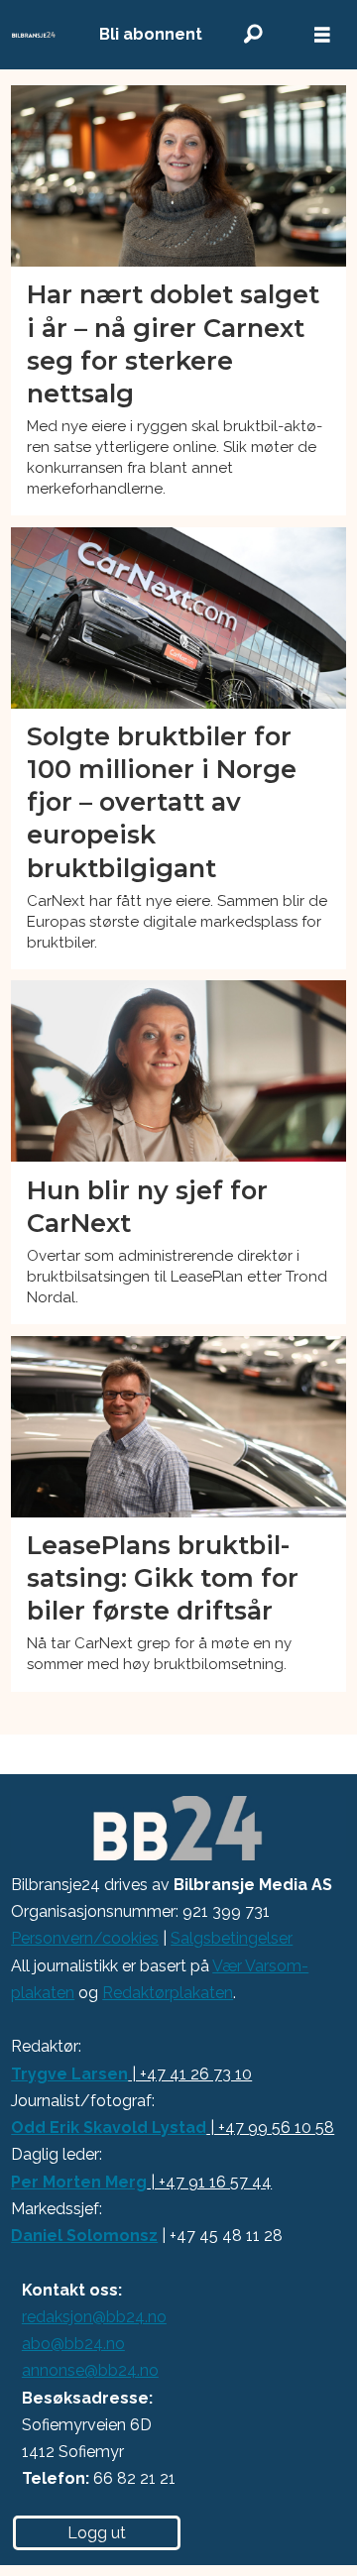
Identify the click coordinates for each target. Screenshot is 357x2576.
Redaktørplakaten (168, 1993)
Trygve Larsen (69, 2074)
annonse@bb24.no (90, 2370)
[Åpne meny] (322, 35)
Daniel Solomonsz (84, 2236)
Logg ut (97, 2533)
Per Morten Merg (79, 2182)
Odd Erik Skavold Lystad (109, 2128)
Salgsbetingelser (232, 1938)
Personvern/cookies (85, 1938)
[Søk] (253, 34)
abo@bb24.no (73, 2344)
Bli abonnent (151, 34)
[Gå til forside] (34, 35)
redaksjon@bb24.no (94, 2317)
